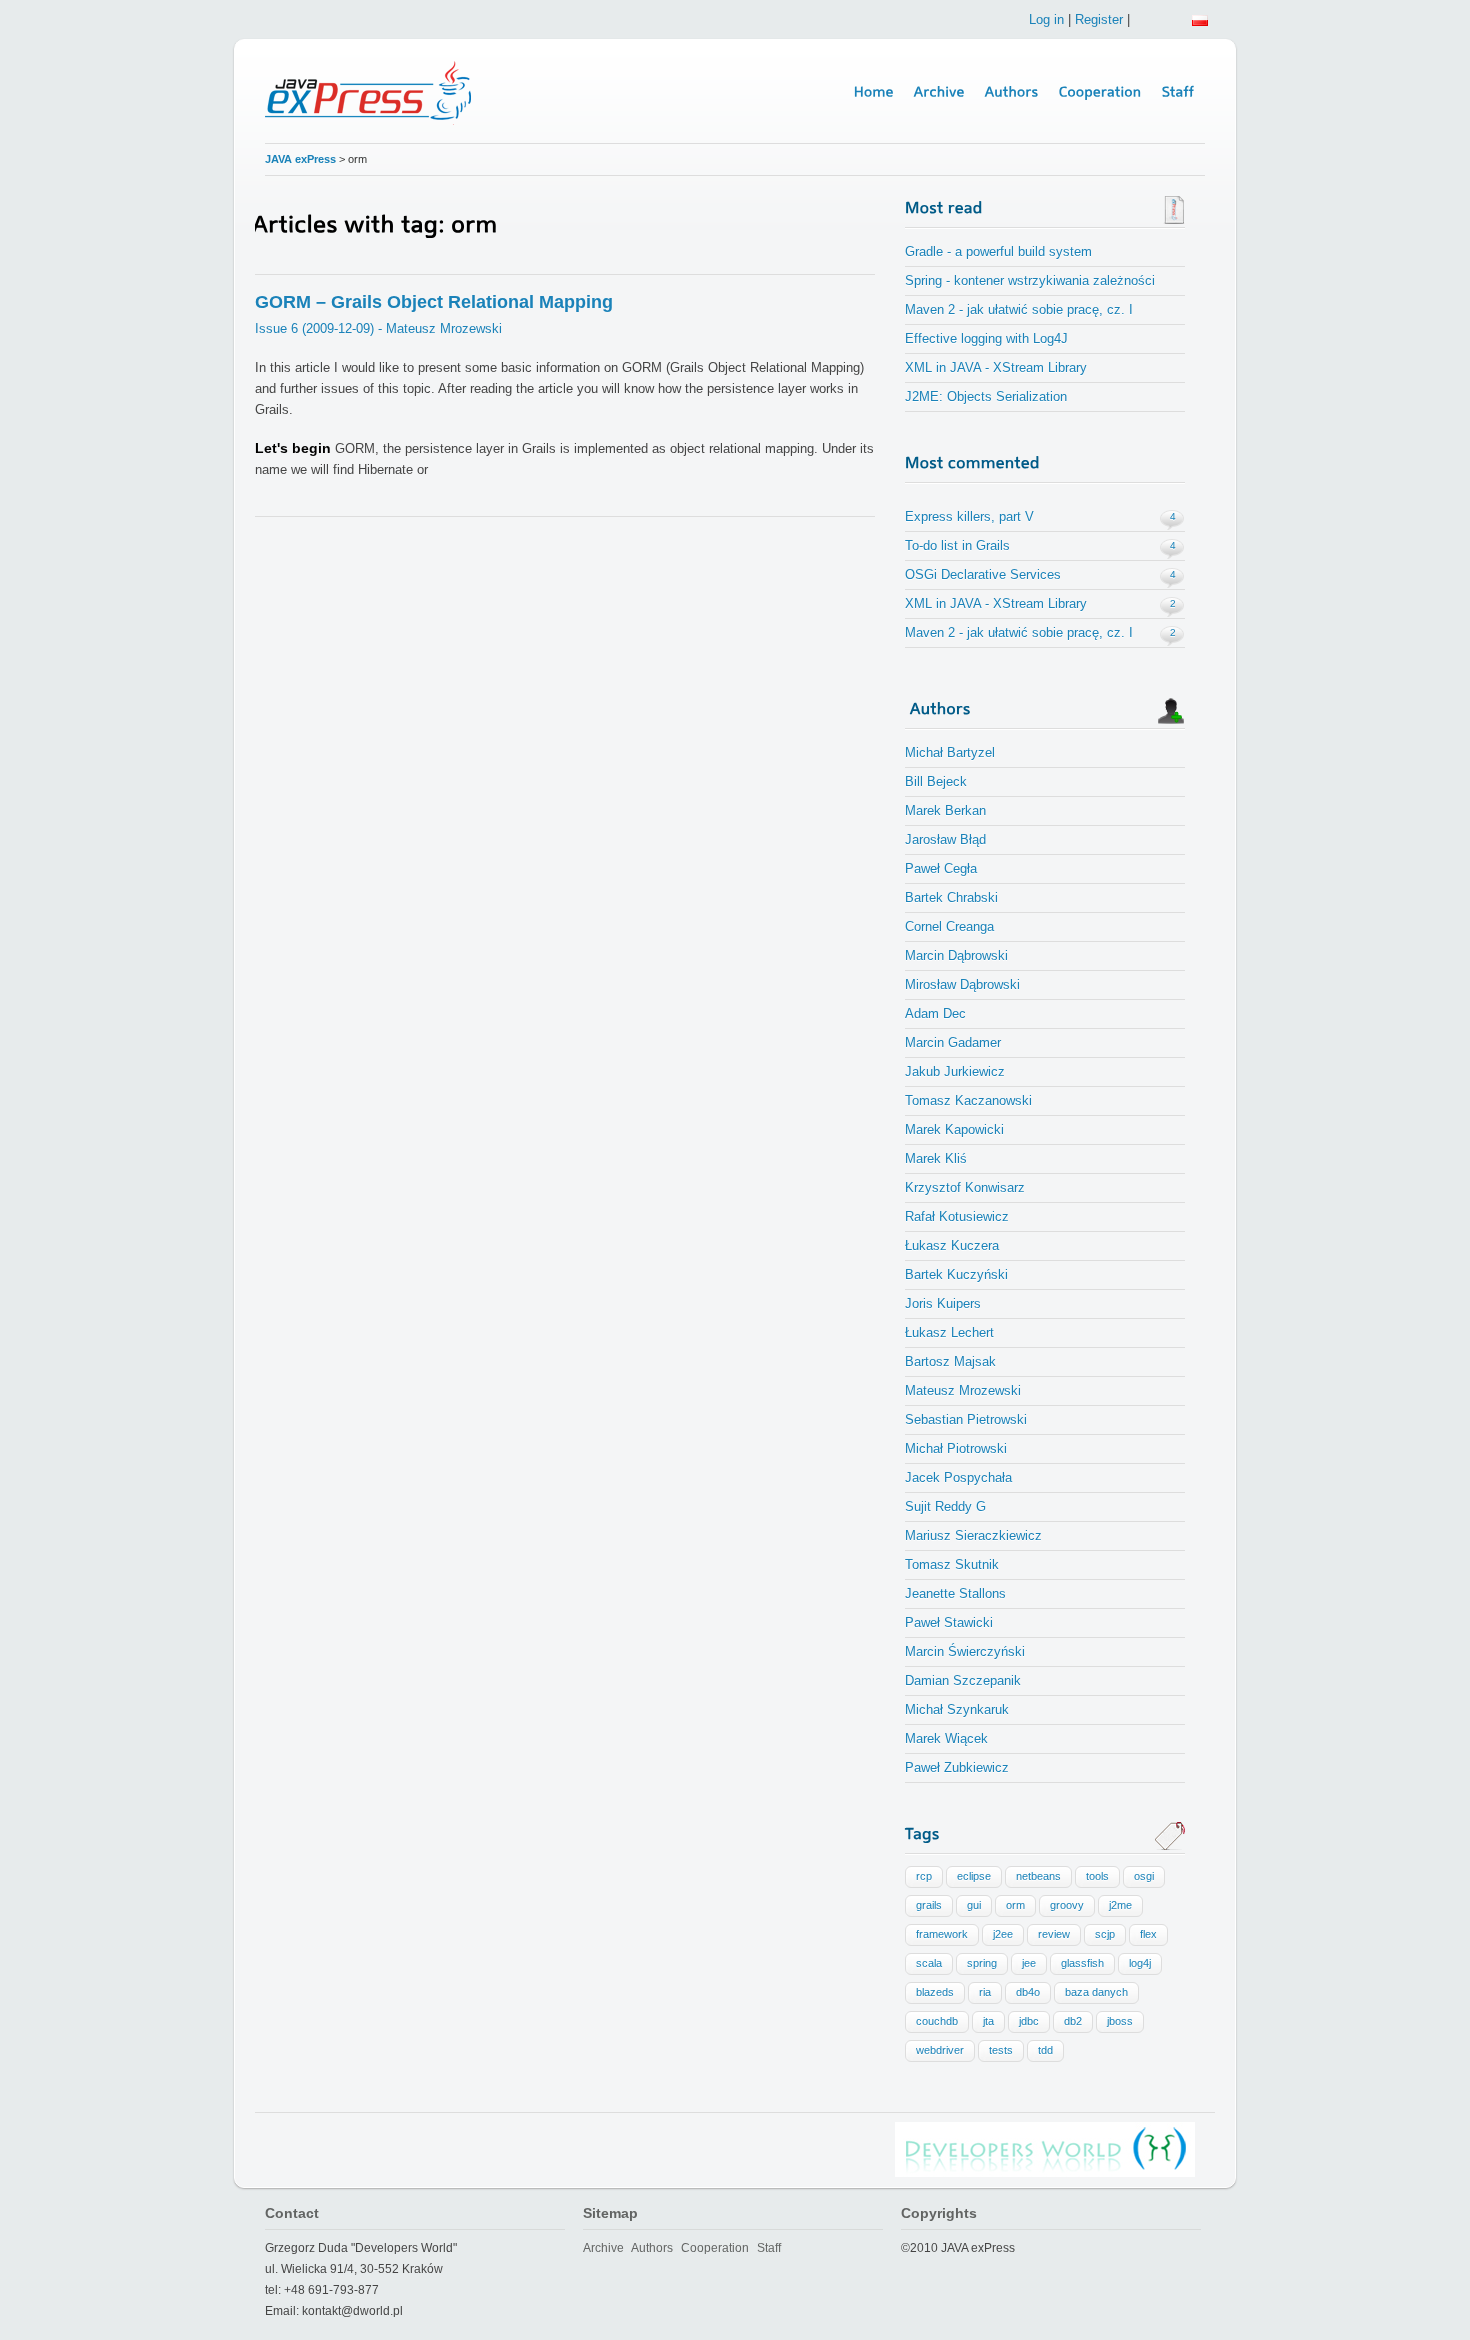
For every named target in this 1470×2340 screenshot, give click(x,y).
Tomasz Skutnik (952, 1564)
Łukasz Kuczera (952, 1245)
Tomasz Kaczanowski (968, 1100)
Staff (769, 2248)
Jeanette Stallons (955, 1593)
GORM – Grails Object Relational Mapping (434, 302)
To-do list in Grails (957, 545)
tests (1001, 2050)
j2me (1120, 1905)
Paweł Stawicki (949, 1622)
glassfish (1082, 1963)
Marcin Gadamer (953, 1042)
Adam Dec (935, 1013)
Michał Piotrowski (956, 1448)
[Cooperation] (1100, 92)
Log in (1046, 19)
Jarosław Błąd (945, 839)
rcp (924, 1876)
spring (982, 1963)
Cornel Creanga (949, 926)
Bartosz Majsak (950, 1361)
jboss (1120, 2021)
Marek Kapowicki (954, 1129)
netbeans (1038, 1876)
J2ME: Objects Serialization (986, 396)
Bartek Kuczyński (956, 1274)
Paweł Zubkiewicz (957, 1767)
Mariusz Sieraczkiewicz (973, 1535)
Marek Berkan (945, 810)
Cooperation (715, 2248)
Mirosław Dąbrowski (962, 984)
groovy (1067, 1905)
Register (1099, 19)
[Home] (874, 92)
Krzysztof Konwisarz (965, 1187)
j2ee (1003, 1934)
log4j (1140, 1963)
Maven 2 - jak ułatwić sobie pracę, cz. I (1019, 309)
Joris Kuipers (943, 1303)
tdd (1045, 2050)
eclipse (974, 1876)
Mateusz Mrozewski (963, 1390)
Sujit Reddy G (945, 1506)
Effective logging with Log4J (986, 338)
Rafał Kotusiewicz (957, 1216)
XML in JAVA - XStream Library (996, 367)
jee (1029, 1963)
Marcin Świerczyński (965, 1651)
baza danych (1096, 1992)
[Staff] (1178, 92)
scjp (1105, 1934)
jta (988, 2021)
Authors (652, 2248)
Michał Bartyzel (950, 752)
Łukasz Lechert (949, 1332)
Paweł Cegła (941, 868)
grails (929, 1905)
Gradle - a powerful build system (998, 251)
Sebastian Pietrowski (966, 1419)
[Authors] (1012, 92)
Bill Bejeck (936, 781)
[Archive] (939, 92)
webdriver (940, 2050)
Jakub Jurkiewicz (955, 1071)
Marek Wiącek (946, 1738)
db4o (1028, 1992)
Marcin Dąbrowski (956, 955)
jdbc (1029, 2021)
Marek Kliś (936, 1158)
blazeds (935, 1992)
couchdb (937, 2021)
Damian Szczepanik (963, 1680)
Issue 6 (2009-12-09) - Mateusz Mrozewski (378, 328)
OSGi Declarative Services (983, 574)
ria (985, 1992)
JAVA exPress (300, 159)
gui (974, 1905)
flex (1148, 1934)
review (1054, 1934)
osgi (1144, 1876)
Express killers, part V (969, 516)
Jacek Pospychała (958, 1477)
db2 (1073, 2021)
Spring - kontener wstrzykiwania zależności (1030, 280)
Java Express (371, 91)
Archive (603, 2248)
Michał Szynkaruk (957, 1709)
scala (929, 1963)
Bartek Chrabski (951, 897)
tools (1097, 1876)
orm (1015, 1905)
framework (942, 1934)
